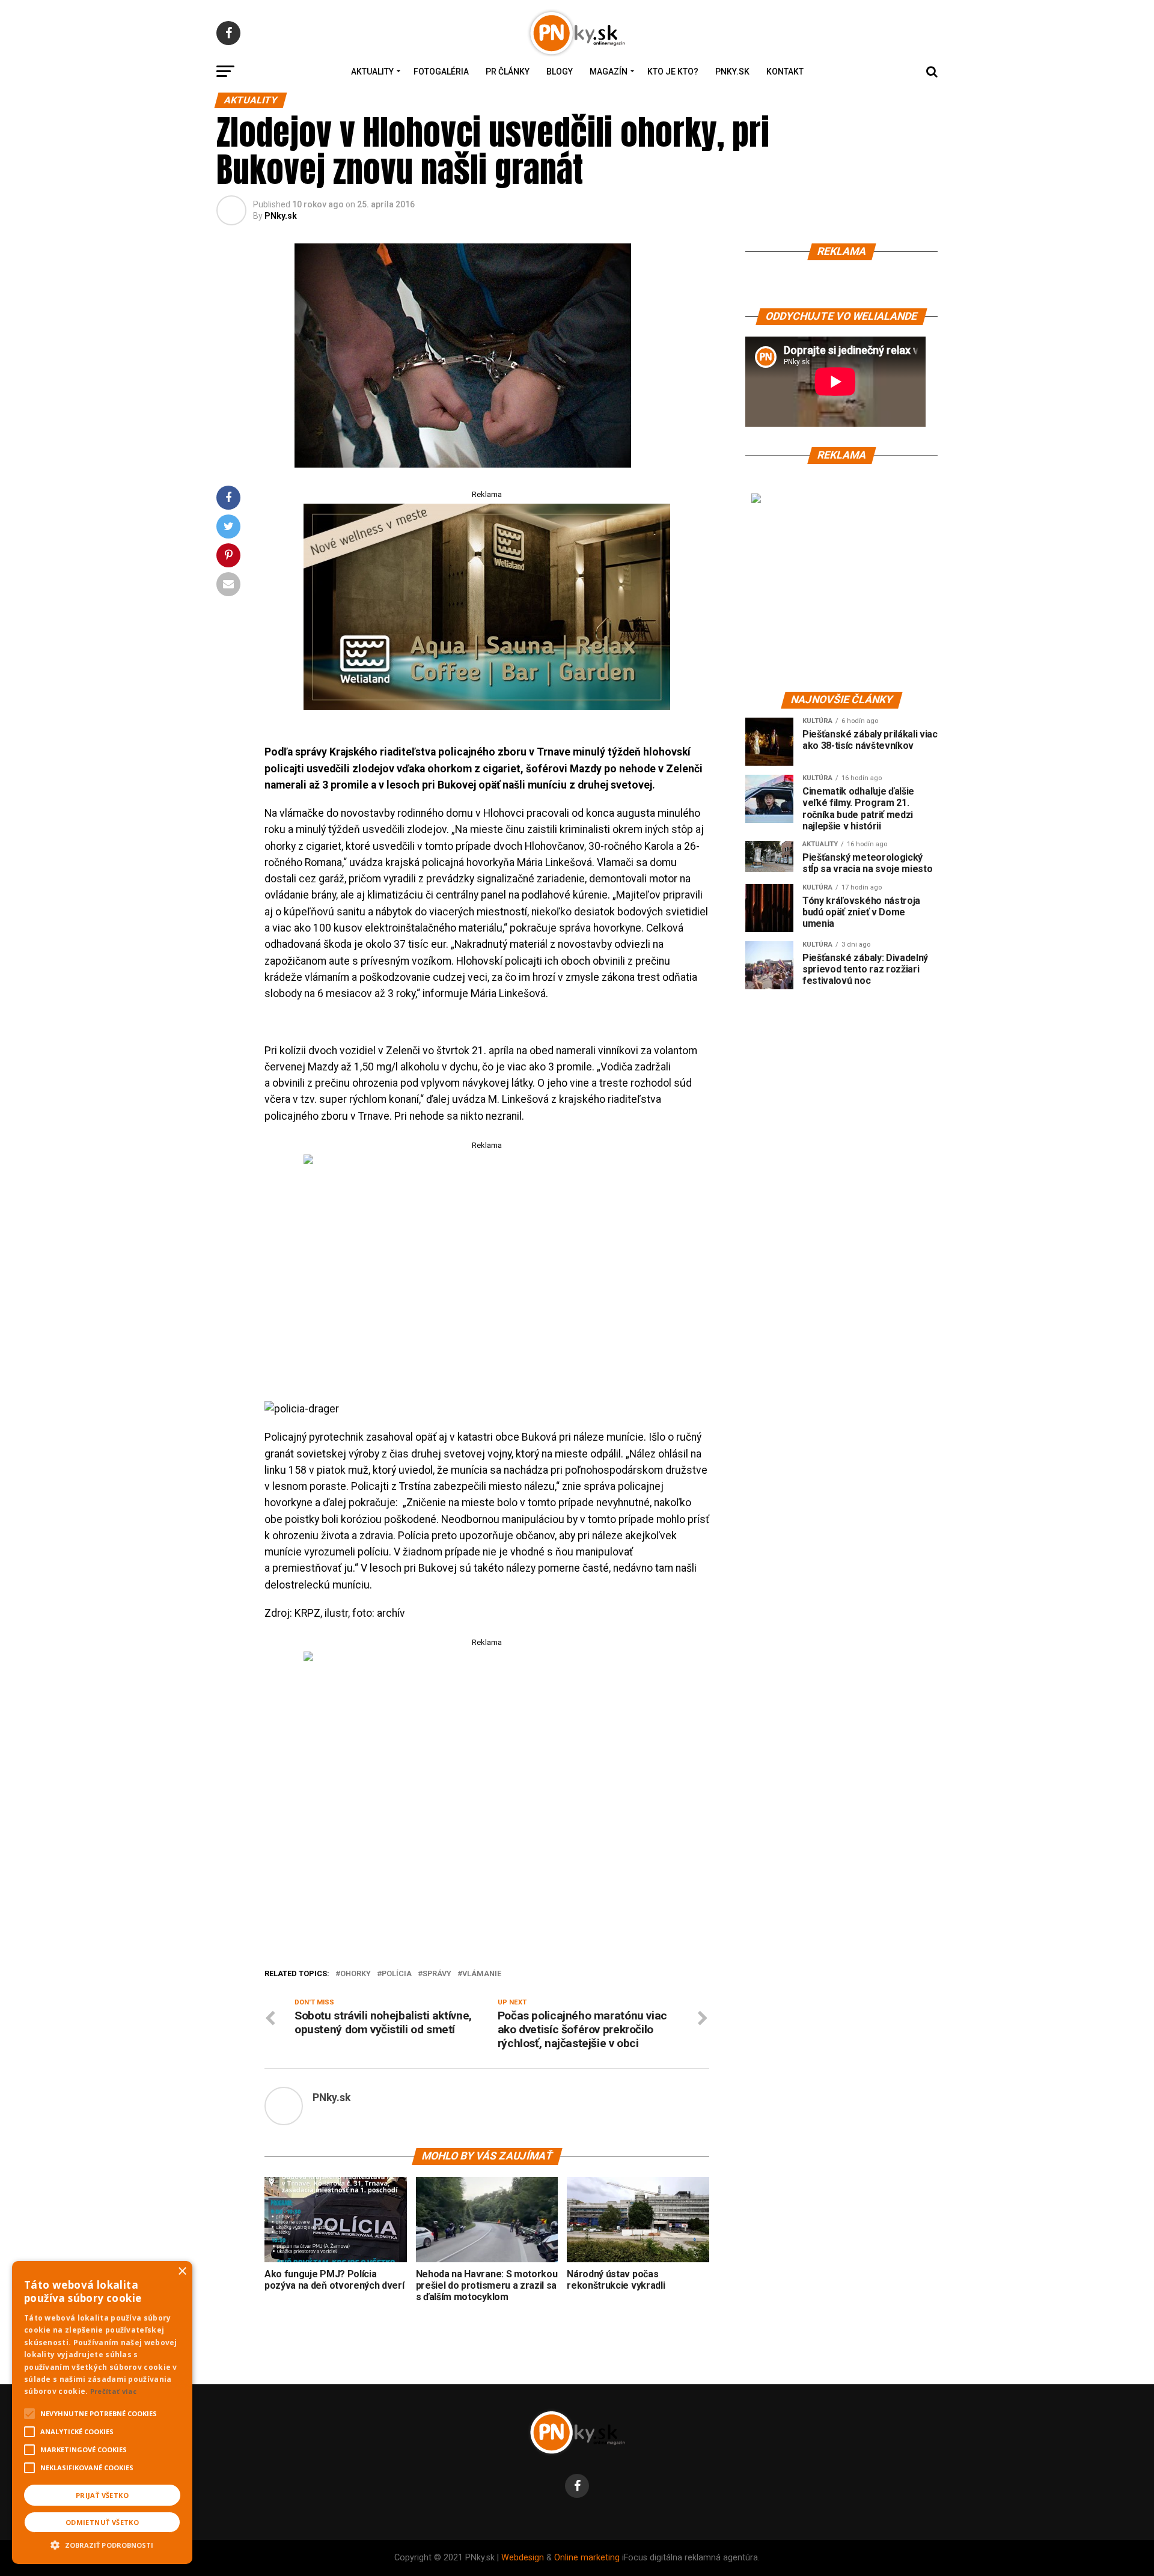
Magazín (609, 72)
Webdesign (523, 2558)
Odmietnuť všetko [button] (102, 2522)
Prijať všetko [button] (102, 2495)
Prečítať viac (114, 2391)
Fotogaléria (441, 72)
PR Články (508, 72)
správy (437, 1974)
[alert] (102, 2413)
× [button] (182, 2272)
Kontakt (785, 72)
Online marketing (587, 2558)
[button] (102, 2544)
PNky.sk (732, 72)
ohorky (356, 1974)
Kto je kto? (673, 72)
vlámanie (482, 1974)
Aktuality (372, 72)
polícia (397, 1974)
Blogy (560, 72)
